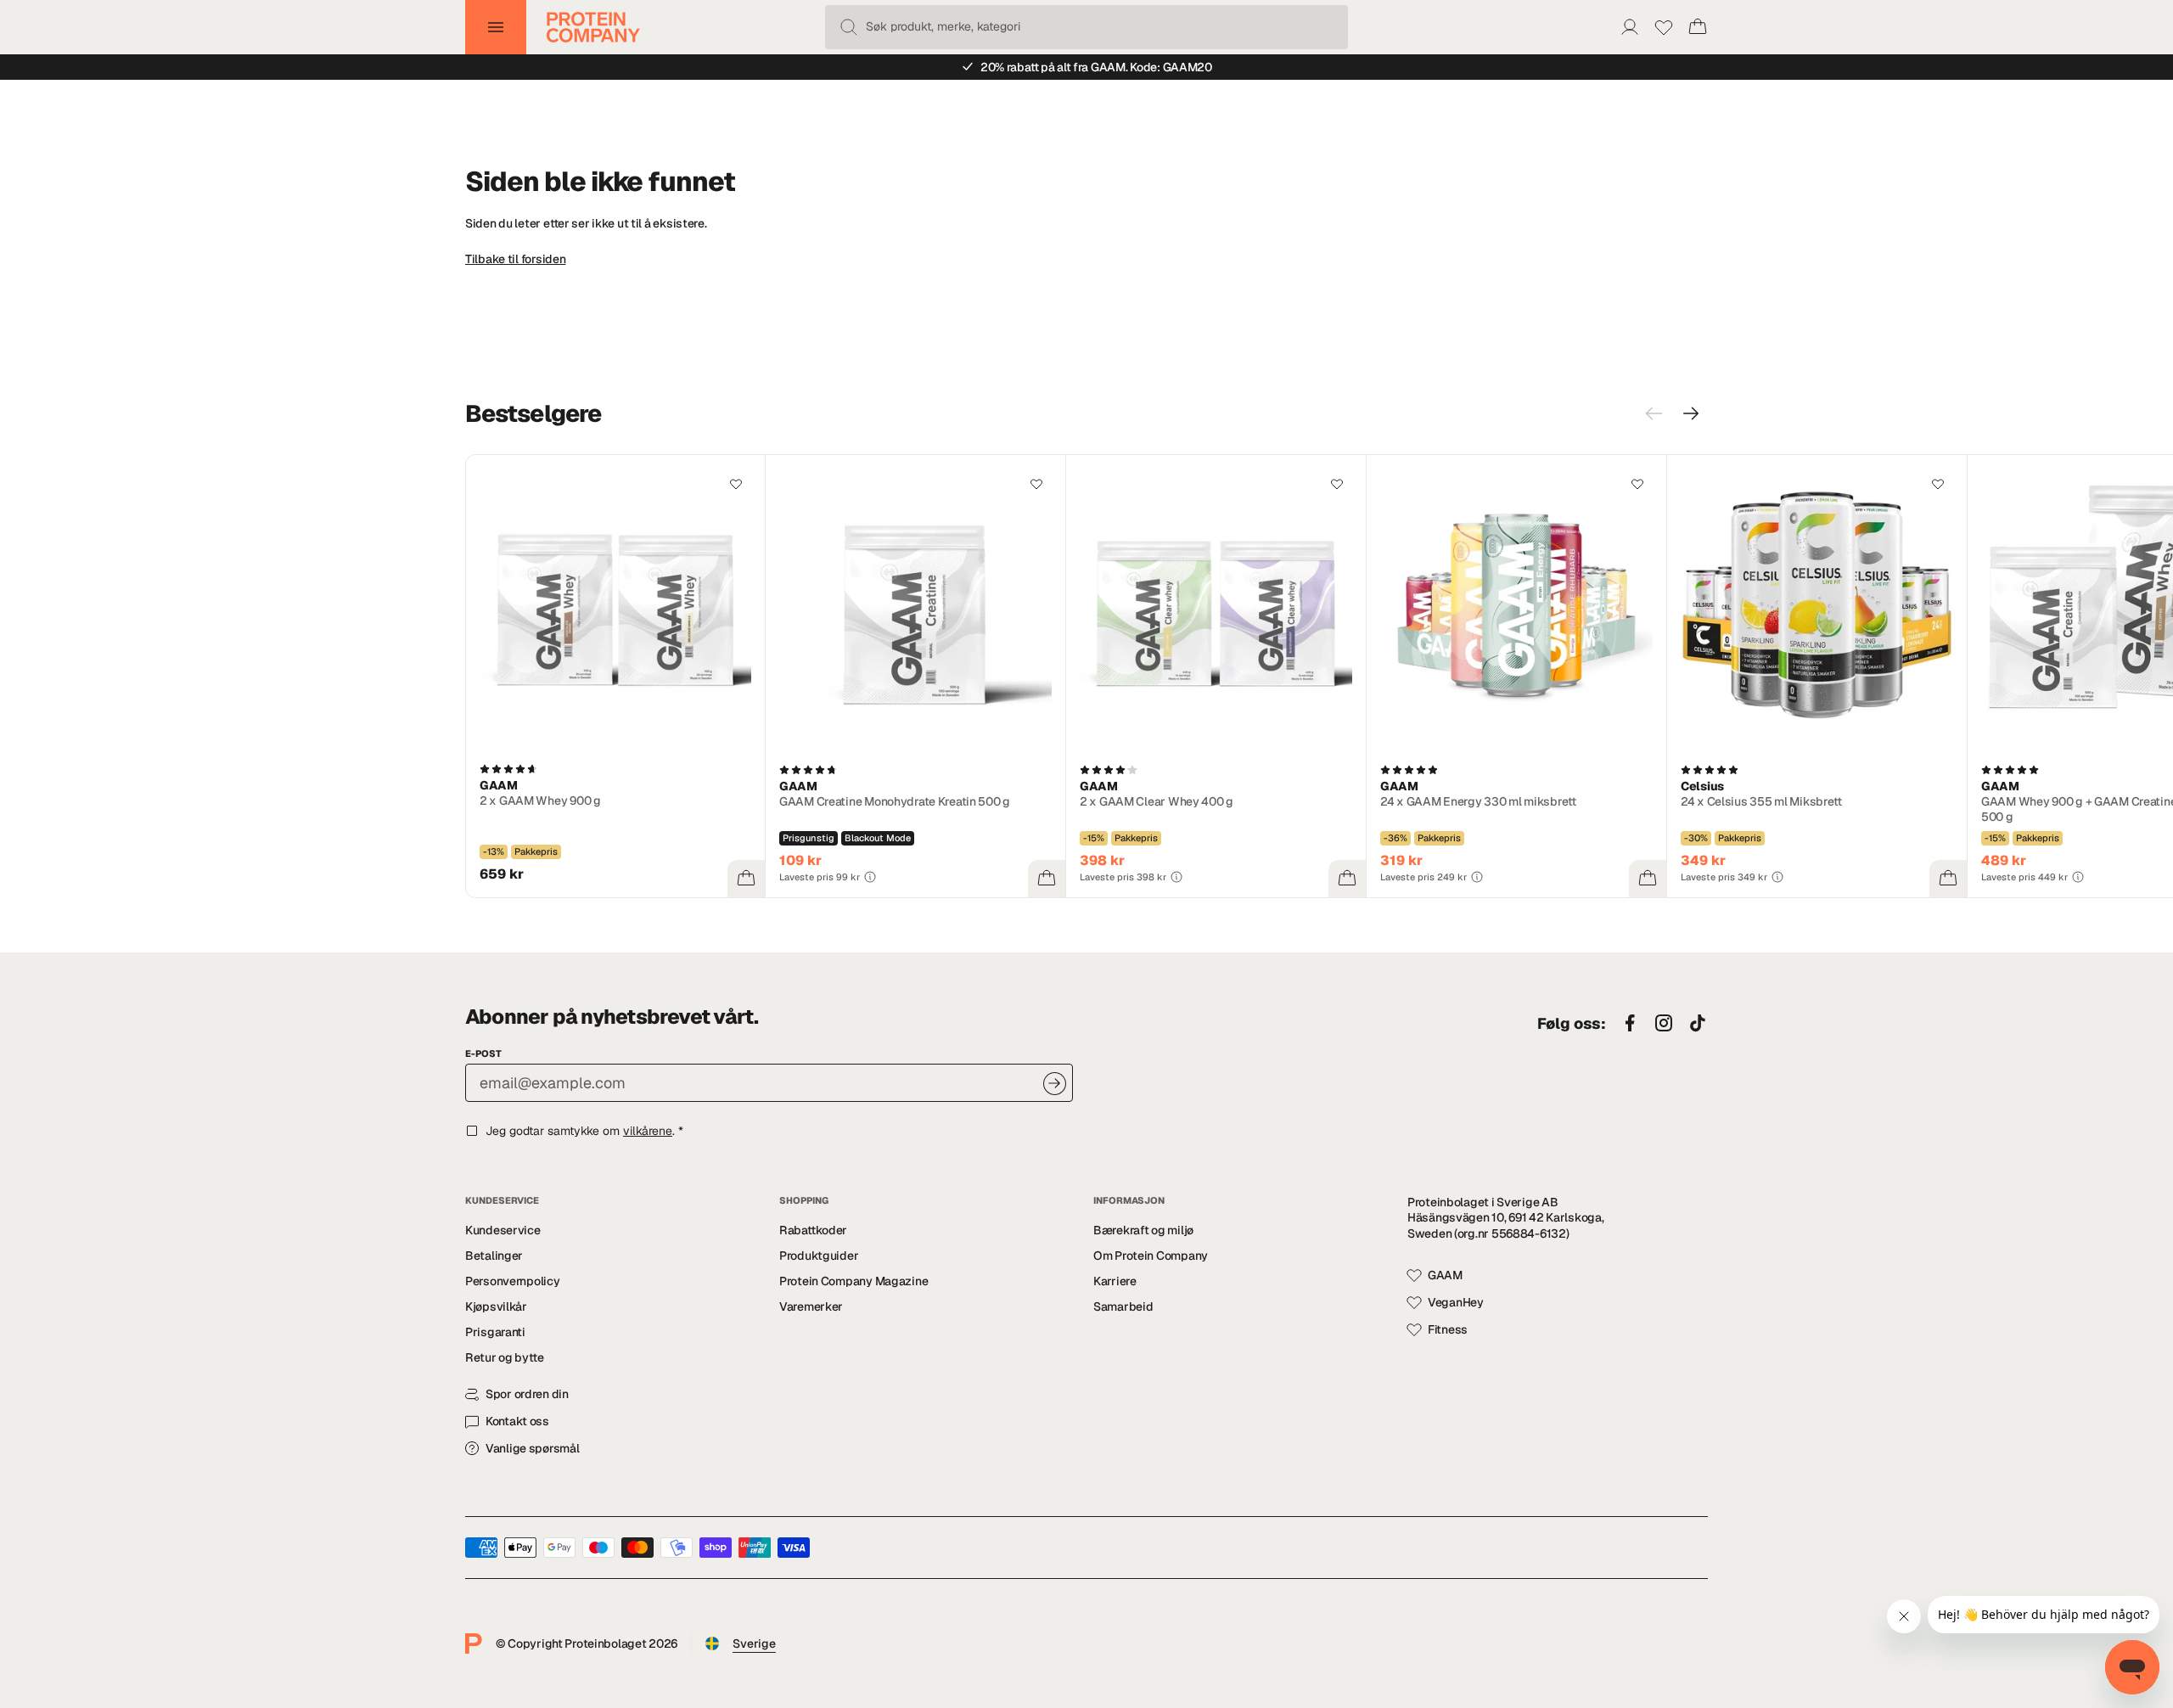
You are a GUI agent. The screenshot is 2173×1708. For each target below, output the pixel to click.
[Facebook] (1630, 1024)
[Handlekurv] (1698, 27)
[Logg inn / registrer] (1630, 27)
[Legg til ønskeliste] (736, 484)
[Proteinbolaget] (593, 27)
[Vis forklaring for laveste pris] (870, 877)
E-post (483, 1053)
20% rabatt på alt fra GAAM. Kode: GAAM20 (1096, 67)
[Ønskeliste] (1664, 27)
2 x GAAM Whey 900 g (540, 801)
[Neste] (1691, 413)
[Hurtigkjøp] (746, 879)
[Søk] (849, 27)
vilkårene (648, 1131)
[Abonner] (1055, 1084)
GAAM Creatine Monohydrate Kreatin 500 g (895, 801)
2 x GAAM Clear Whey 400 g (1157, 801)
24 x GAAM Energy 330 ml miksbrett (1478, 801)
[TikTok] (1698, 1024)
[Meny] (496, 27)
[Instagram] (1664, 1024)
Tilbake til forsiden (515, 259)
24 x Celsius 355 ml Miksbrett (1761, 801)
